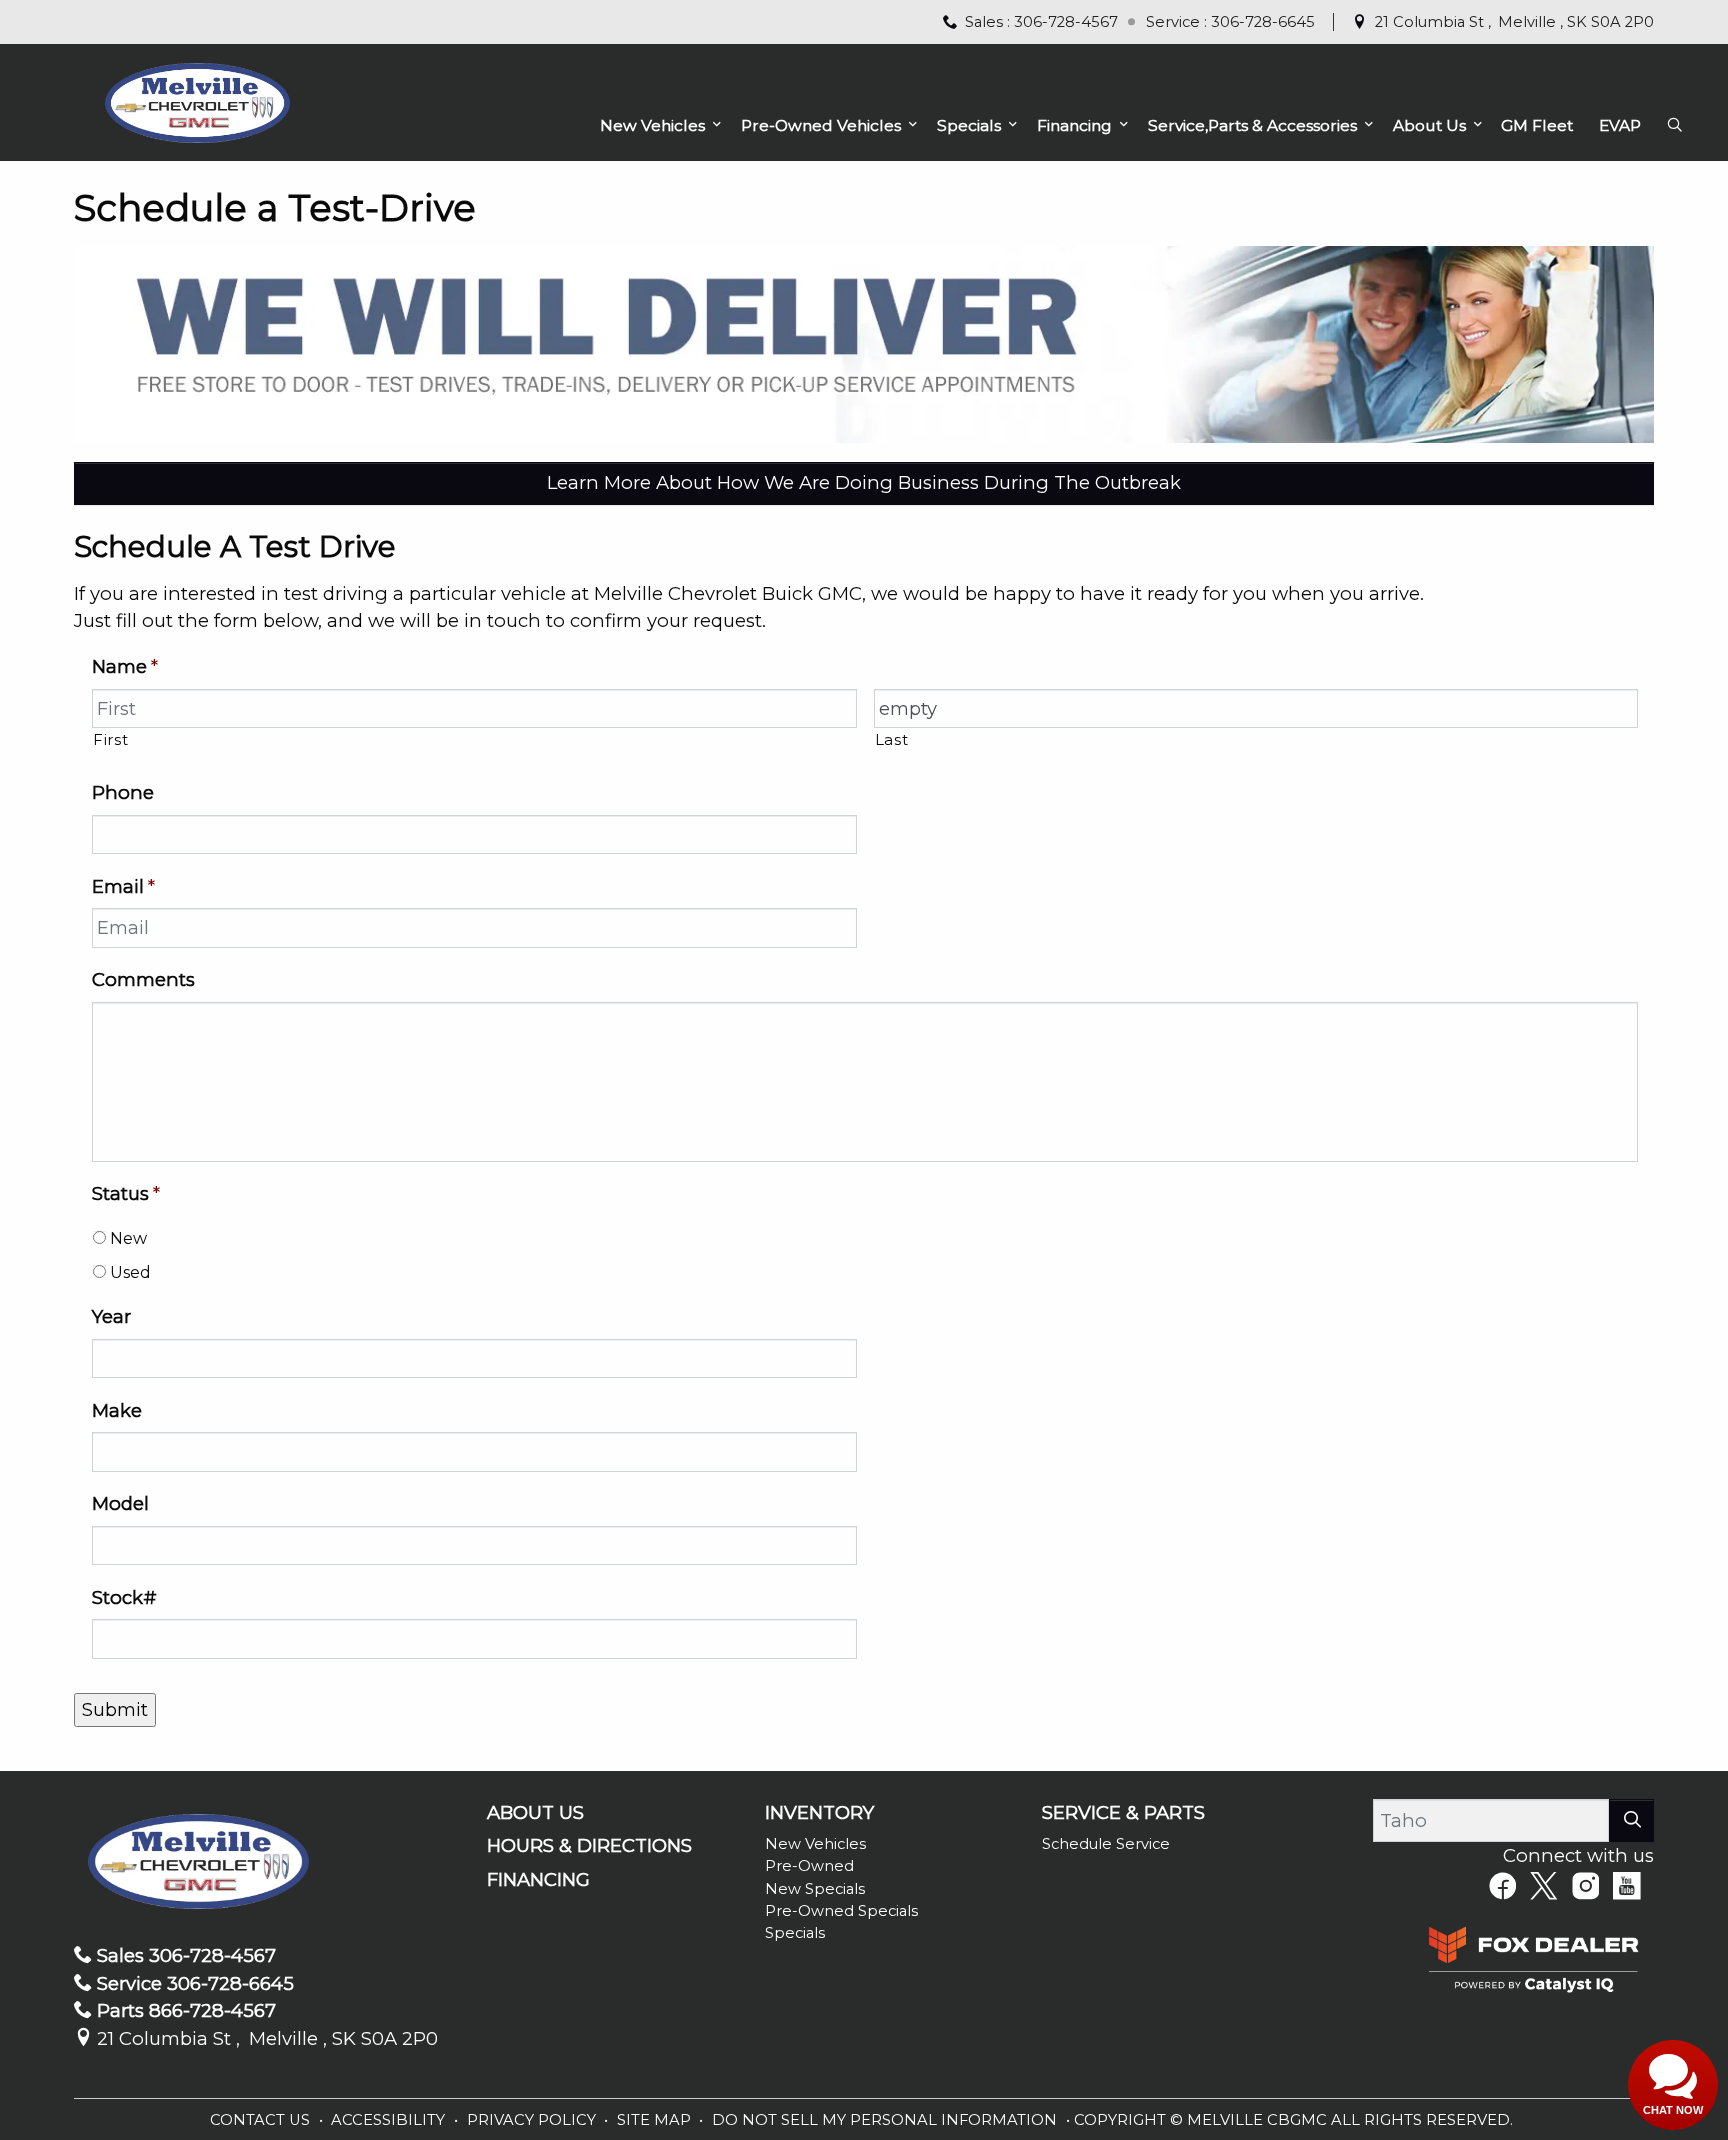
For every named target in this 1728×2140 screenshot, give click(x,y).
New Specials (815, 1889)
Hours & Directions (589, 1846)
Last (892, 740)
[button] (657, 125)
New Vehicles (815, 1844)
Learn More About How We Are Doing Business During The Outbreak (864, 482)
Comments (143, 979)
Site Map (656, 2120)
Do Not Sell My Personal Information (886, 2120)
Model (120, 1503)
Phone (123, 792)
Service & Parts (1123, 1813)
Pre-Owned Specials (841, 1911)
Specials (795, 1933)
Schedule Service (1106, 1844)
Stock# (124, 1597)
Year (111, 1316)
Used (130, 1272)
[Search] (1631, 1820)
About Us (535, 1813)
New (128, 1238)
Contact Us (262, 2120)
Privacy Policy (533, 2120)
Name (125, 666)
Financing (538, 1880)
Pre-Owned (809, 1866)
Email (123, 886)
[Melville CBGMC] (197, 100)
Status (126, 1193)
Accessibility (390, 2120)
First (110, 740)
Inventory (819, 1813)
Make (117, 1410)
